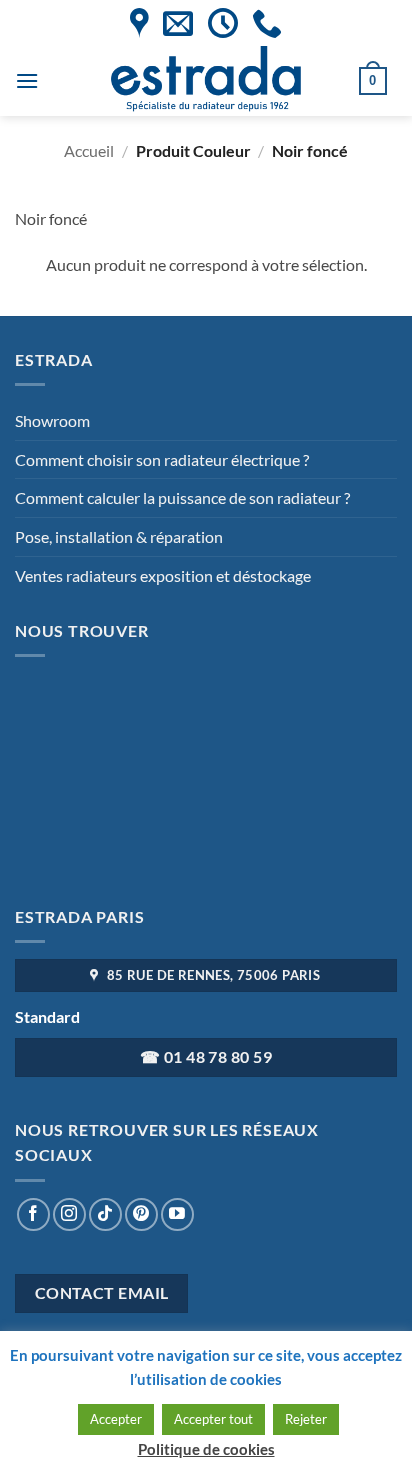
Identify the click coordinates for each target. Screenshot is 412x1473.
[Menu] (27, 80)
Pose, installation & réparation (119, 536)
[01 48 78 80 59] (267, 23)
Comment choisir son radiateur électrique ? (162, 459)
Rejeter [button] (306, 1419)
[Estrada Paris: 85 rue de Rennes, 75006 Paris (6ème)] (139, 23)
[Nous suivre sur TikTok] (105, 1214)
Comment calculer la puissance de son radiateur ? (182, 497)
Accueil (89, 150)
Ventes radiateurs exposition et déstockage (163, 575)
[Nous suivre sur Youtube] (177, 1214)
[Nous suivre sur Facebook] (33, 1214)
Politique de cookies (206, 1449)
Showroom (52, 420)
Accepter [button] (116, 1419)
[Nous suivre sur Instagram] (69, 1214)
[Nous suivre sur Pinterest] (141, 1214)
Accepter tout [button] (213, 1419)
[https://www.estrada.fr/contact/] (178, 23)
